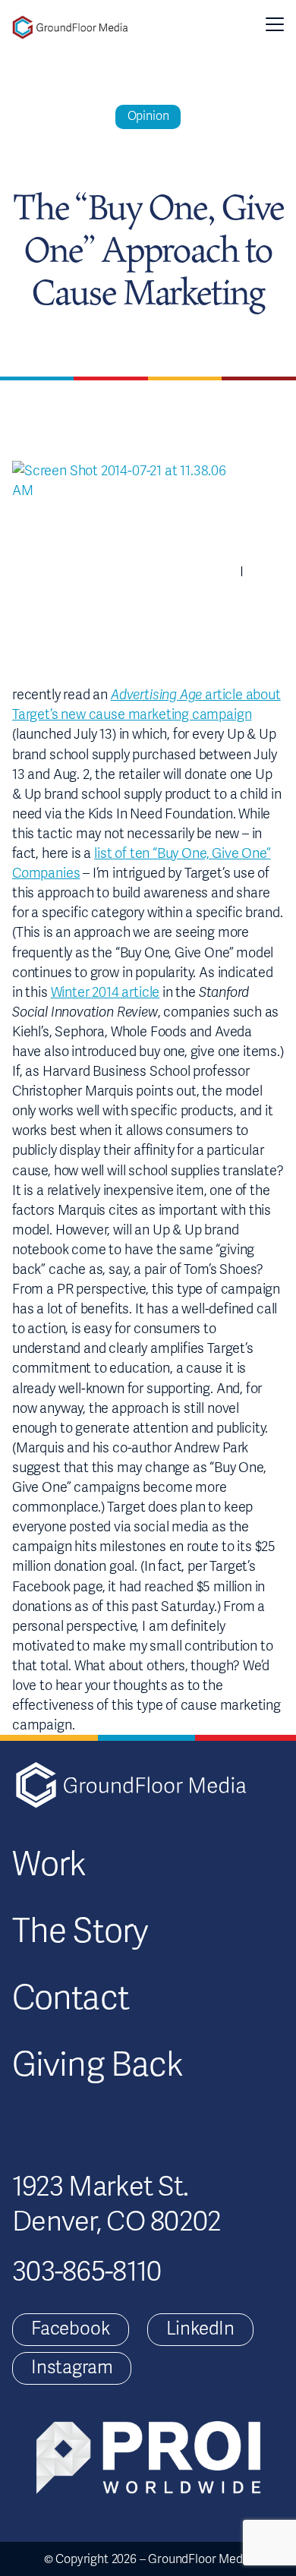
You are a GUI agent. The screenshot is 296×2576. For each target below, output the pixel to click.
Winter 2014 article (105, 992)
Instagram (72, 2368)
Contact (71, 1998)
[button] (275, 24)
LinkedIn (201, 2329)
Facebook (71, 2329)
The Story (80, 1931)
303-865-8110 (87, 2272)
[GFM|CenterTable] (70, 27)
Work (49, 1865)
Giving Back (98, 2065)
